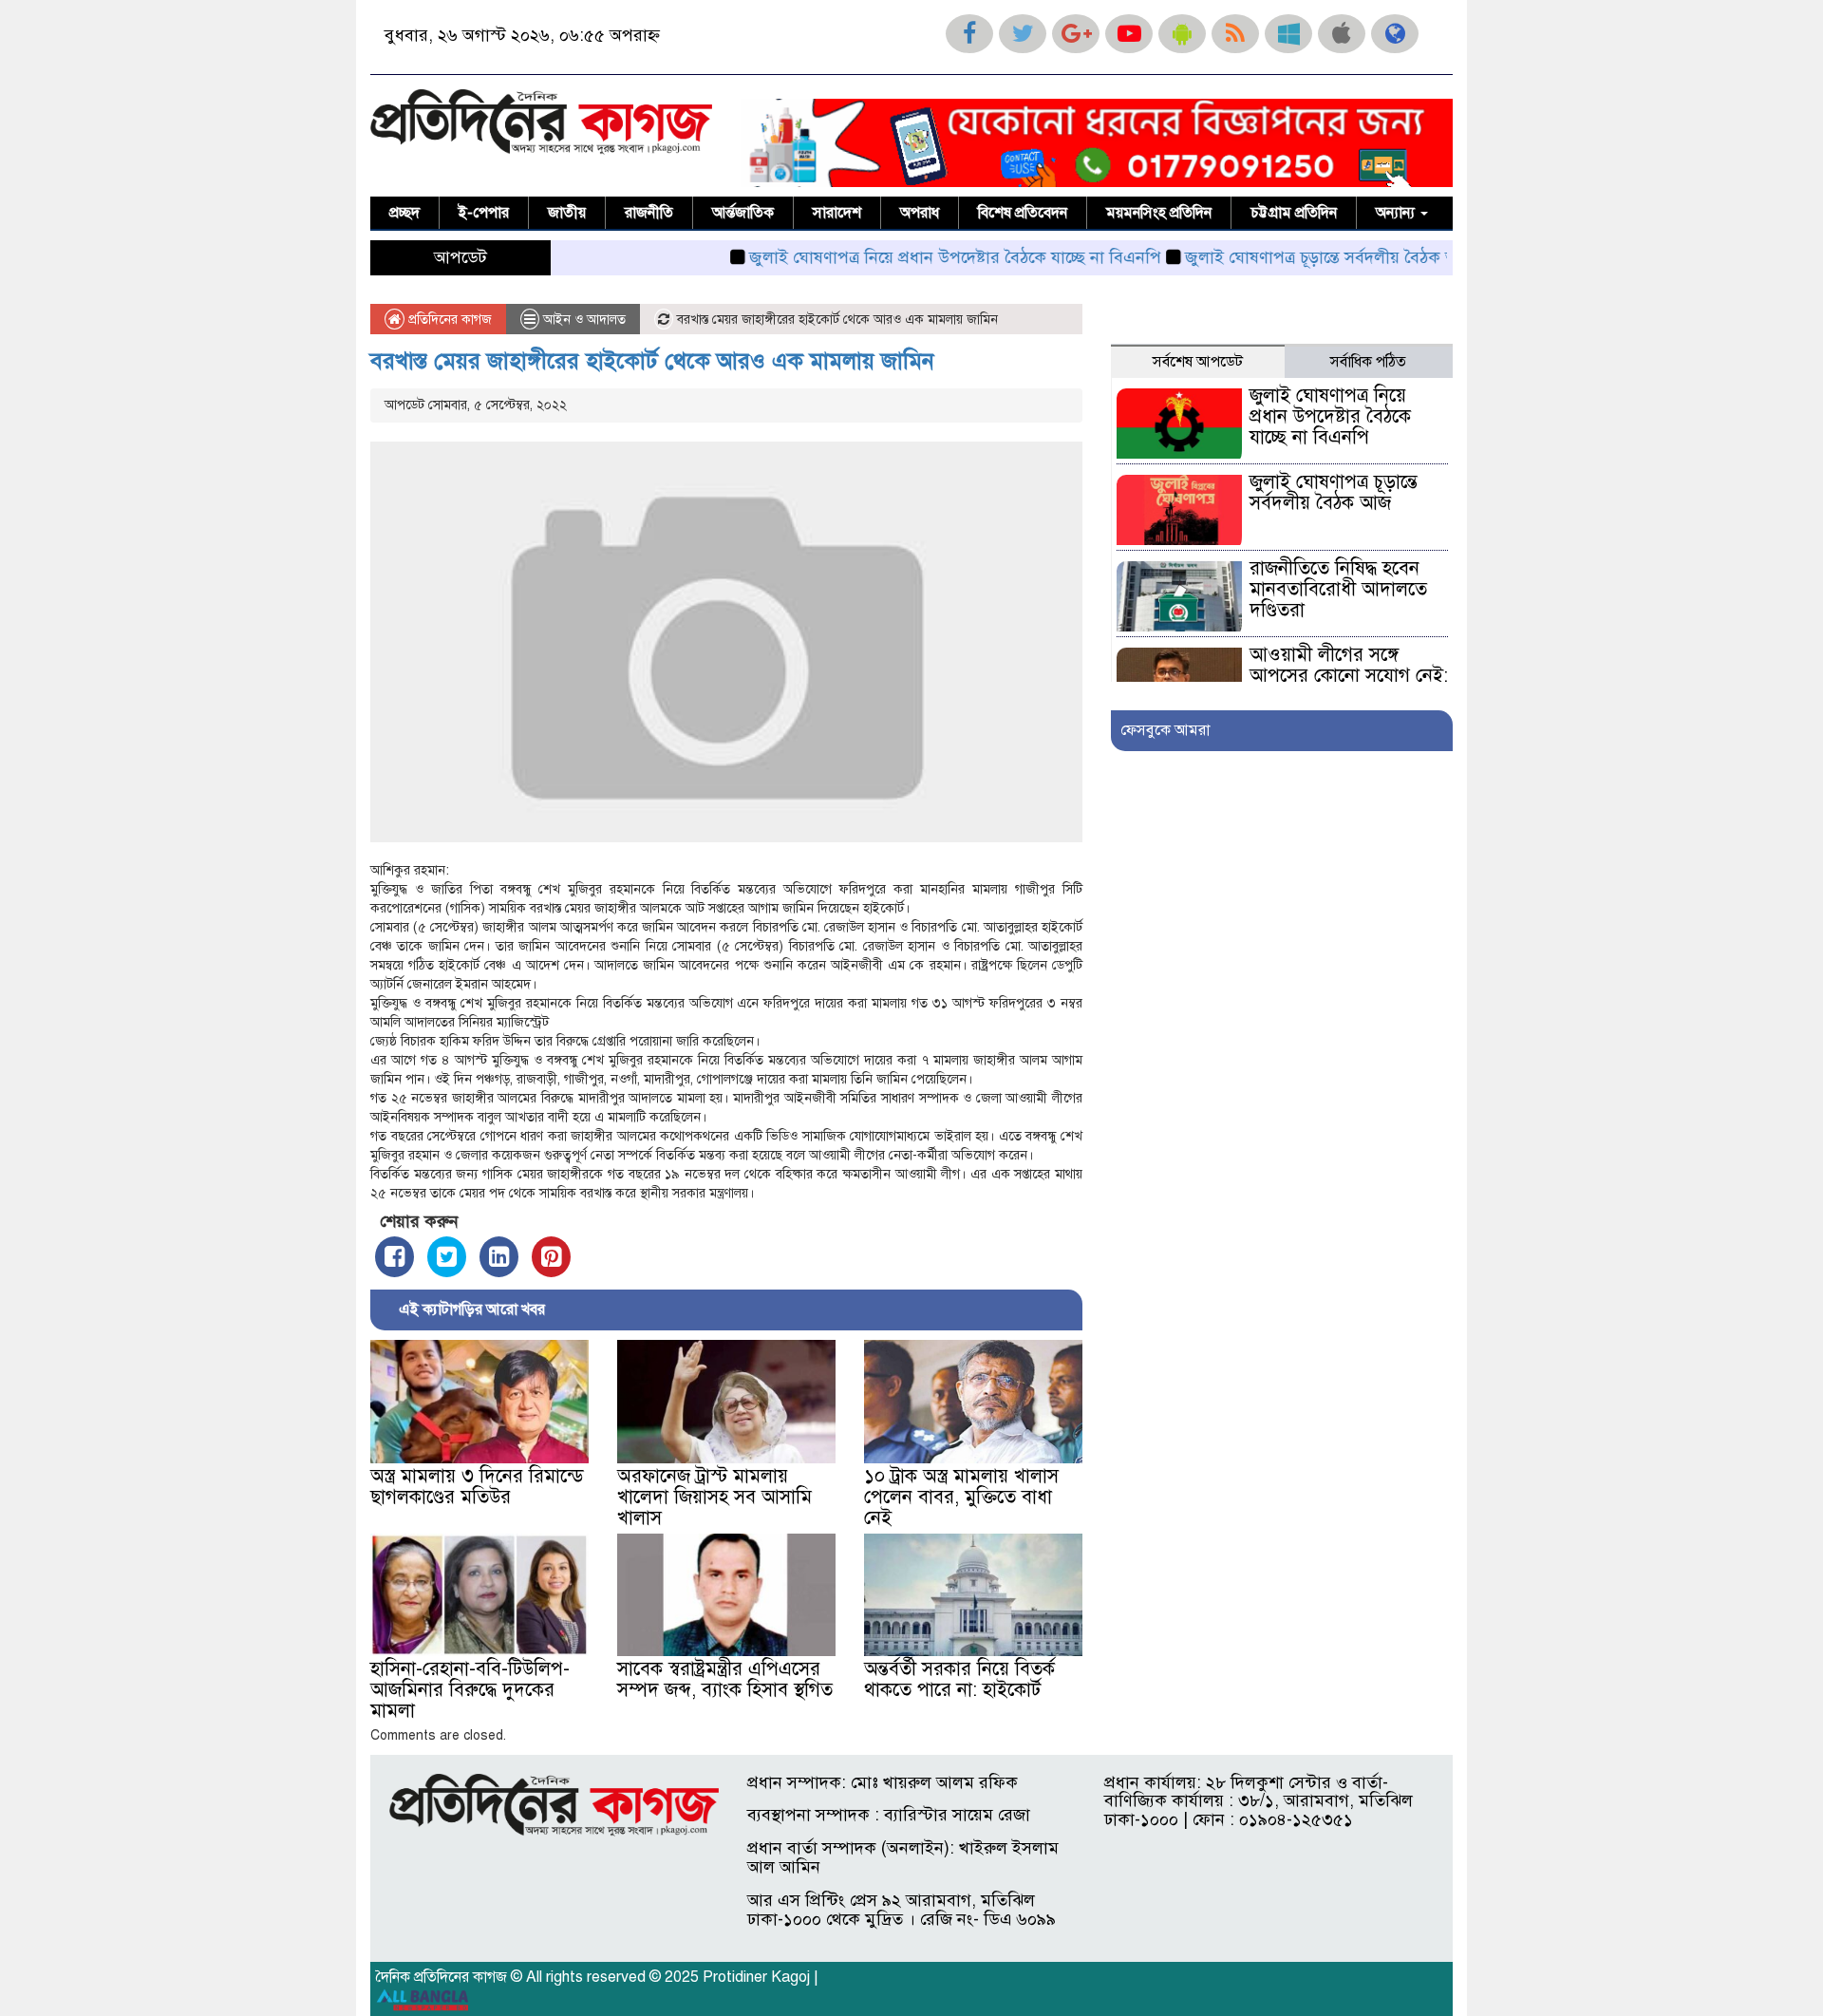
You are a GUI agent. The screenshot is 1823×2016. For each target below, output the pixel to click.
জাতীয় (567, 213)
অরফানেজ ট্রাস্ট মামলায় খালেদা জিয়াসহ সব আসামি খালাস (714, 1497)
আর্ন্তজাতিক (743, 213)
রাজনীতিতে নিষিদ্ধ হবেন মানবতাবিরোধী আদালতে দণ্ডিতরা (1338, 589)
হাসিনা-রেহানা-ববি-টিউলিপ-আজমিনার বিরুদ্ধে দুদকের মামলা (470, 1690)
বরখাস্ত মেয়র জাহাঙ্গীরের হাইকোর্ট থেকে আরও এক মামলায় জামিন (652, 361)
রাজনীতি (649, 213)
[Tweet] (447, 1257)
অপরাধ (920, 213)
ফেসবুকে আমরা (1165, 730)
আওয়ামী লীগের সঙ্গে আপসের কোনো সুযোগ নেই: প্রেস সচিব (1349, 676)
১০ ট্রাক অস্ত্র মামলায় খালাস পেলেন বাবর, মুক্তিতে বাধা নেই (961, 1497)
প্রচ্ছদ (404, 213)
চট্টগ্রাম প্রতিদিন (1294, 213)
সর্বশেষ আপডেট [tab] (1198, 362)
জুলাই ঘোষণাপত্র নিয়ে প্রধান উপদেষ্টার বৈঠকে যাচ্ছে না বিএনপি (902, 257)
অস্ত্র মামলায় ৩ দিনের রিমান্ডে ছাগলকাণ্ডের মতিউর (477, 1487)
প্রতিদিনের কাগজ (448, 320)
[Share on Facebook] (395, 1257)
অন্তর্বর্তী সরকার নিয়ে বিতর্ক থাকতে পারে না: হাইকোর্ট (959, 1679)
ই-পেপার (484, 213)
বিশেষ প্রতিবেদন (1023, 213)
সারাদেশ (837, 213)
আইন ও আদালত (584, 320)
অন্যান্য (1397, 213)
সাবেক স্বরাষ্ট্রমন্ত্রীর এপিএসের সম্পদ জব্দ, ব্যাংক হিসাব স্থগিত (725, 1679)
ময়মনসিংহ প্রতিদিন (1159, 213)
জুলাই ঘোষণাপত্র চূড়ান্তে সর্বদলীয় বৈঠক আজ (1276, 257)
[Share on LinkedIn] (499, 1257)
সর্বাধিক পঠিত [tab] (1368, 362)
